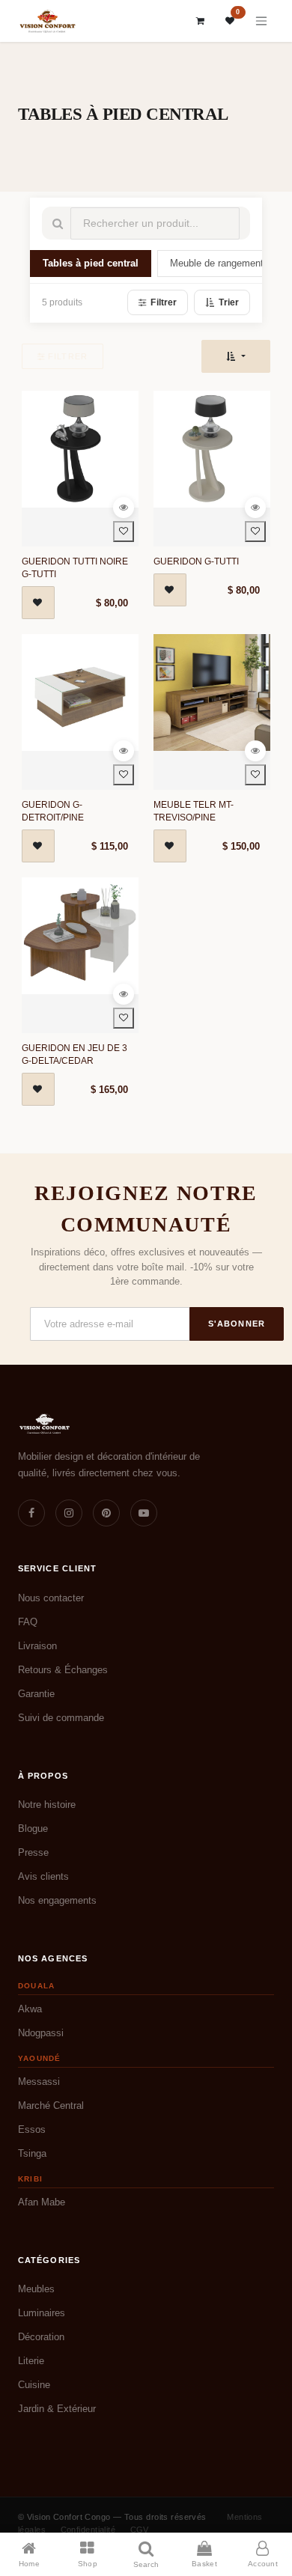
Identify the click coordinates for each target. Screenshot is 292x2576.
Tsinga (32, 2153)
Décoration (41, 2337)
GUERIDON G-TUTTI (196, 561)
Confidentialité (88, 2530)
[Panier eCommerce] (201, 21)
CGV (140, 2530)
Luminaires (42, 2313)
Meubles (36, 2289)
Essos (32, 2129)
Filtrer (164, 302)
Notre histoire (47, 1805)
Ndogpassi (41, 2033)
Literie (31, 2361)
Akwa (30, 2009)
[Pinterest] (106, 1513)
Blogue (33, 1829)
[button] (236, 356)
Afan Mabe (42, 2202)
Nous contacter (51, 1598)
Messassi (39, 2082)
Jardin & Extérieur (57, 2409)
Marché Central (51, 2105)
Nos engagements (57, 1900)
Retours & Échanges (63, 1670)
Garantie (36, 1694)
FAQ (28, 1622)
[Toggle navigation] (261, 21)
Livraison (37, 1646)
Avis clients (43, 1876)
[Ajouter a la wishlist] (124, 532)
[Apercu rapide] (124, 508)
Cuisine (34, 2385)
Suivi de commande (61, 1718)
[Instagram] (69, 1513)
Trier (229, 302)
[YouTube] (144, 1513)
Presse (33, 1852)
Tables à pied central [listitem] (91, 264)
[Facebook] (31, 1513)
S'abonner (237, 1324)
